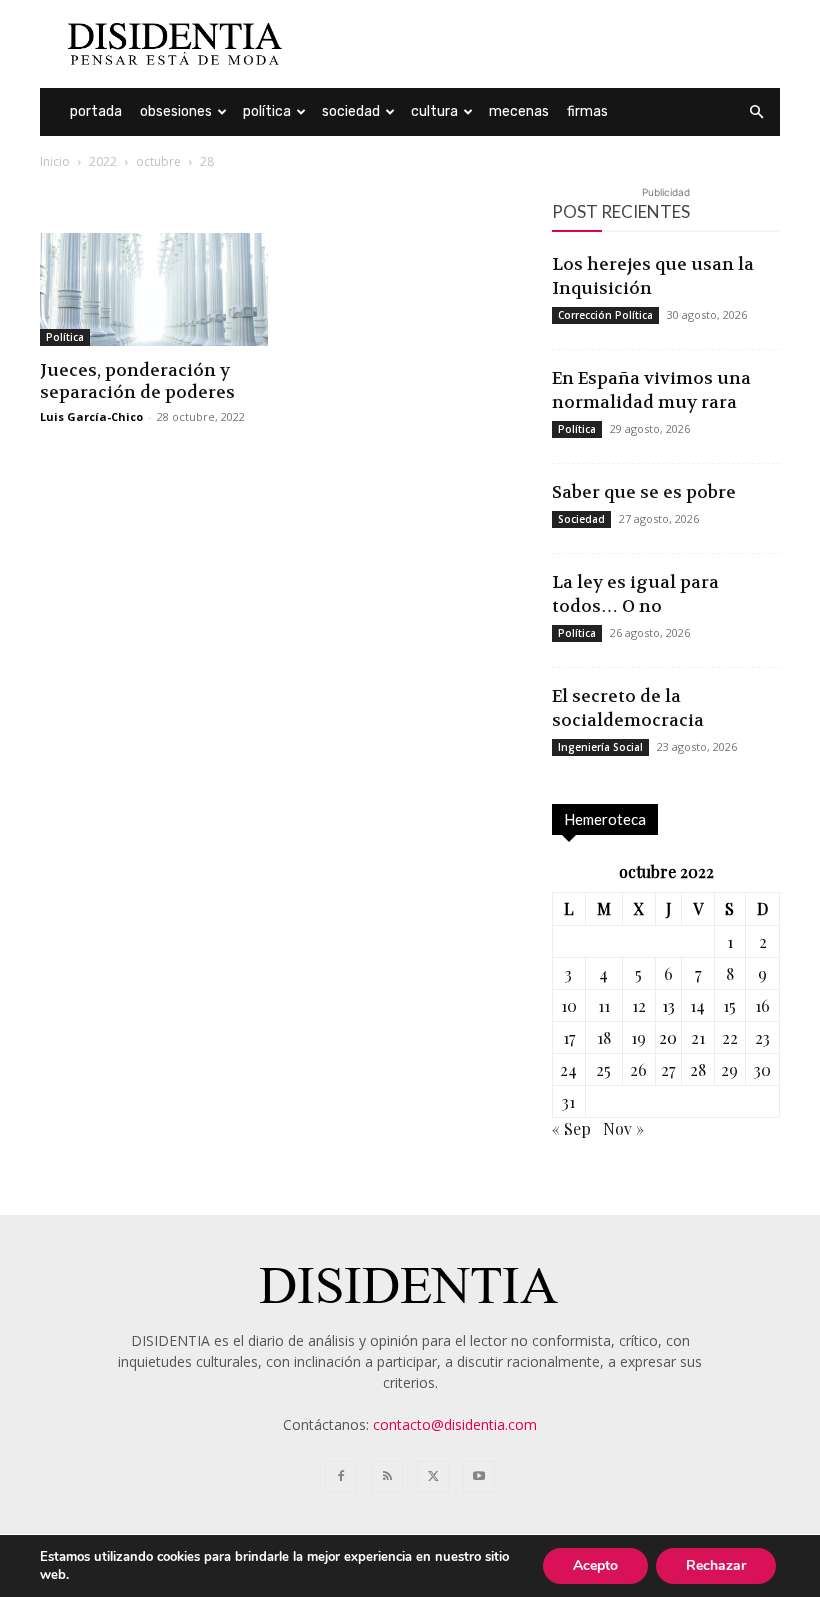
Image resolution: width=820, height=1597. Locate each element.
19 (638, 1037)
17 (569, 1037)
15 (729, 1005)
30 (762, 1069)
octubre (158, 161)
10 (569, 1005)
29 (729, 1069)
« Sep (571, 1128)
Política (267, 111)
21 (698, 1037)
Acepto (595, 1565)
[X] (433, 1477)
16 (762, 1005)
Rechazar (716, 1565)
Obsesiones (176, 111)
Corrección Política (605, 315)
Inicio (55, 161)
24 (568, 1069)
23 (762, 1037)
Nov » (623, 1128)
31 (568, 1101)
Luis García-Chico (91, 416)
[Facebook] (341, 1477)
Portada (96, 111)
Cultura (434, 111)
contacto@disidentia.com (455, 1424)
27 (668, 1069)
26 (638, 1069)
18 (604, 1037)
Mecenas (519, 111)
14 (697, 1005)
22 (730, 1037)
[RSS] (387, 1477)
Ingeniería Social (600, 747)
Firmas (587, 111)
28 (698, 1069)
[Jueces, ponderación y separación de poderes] (154, 289)
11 (604, 1005)
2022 (103, 161)
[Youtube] (479, 1477)
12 (639, 1005)
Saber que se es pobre (644, 492)
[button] (756, 112)
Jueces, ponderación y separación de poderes (137, 381)
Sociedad (351, 111)
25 (603, 1069)
